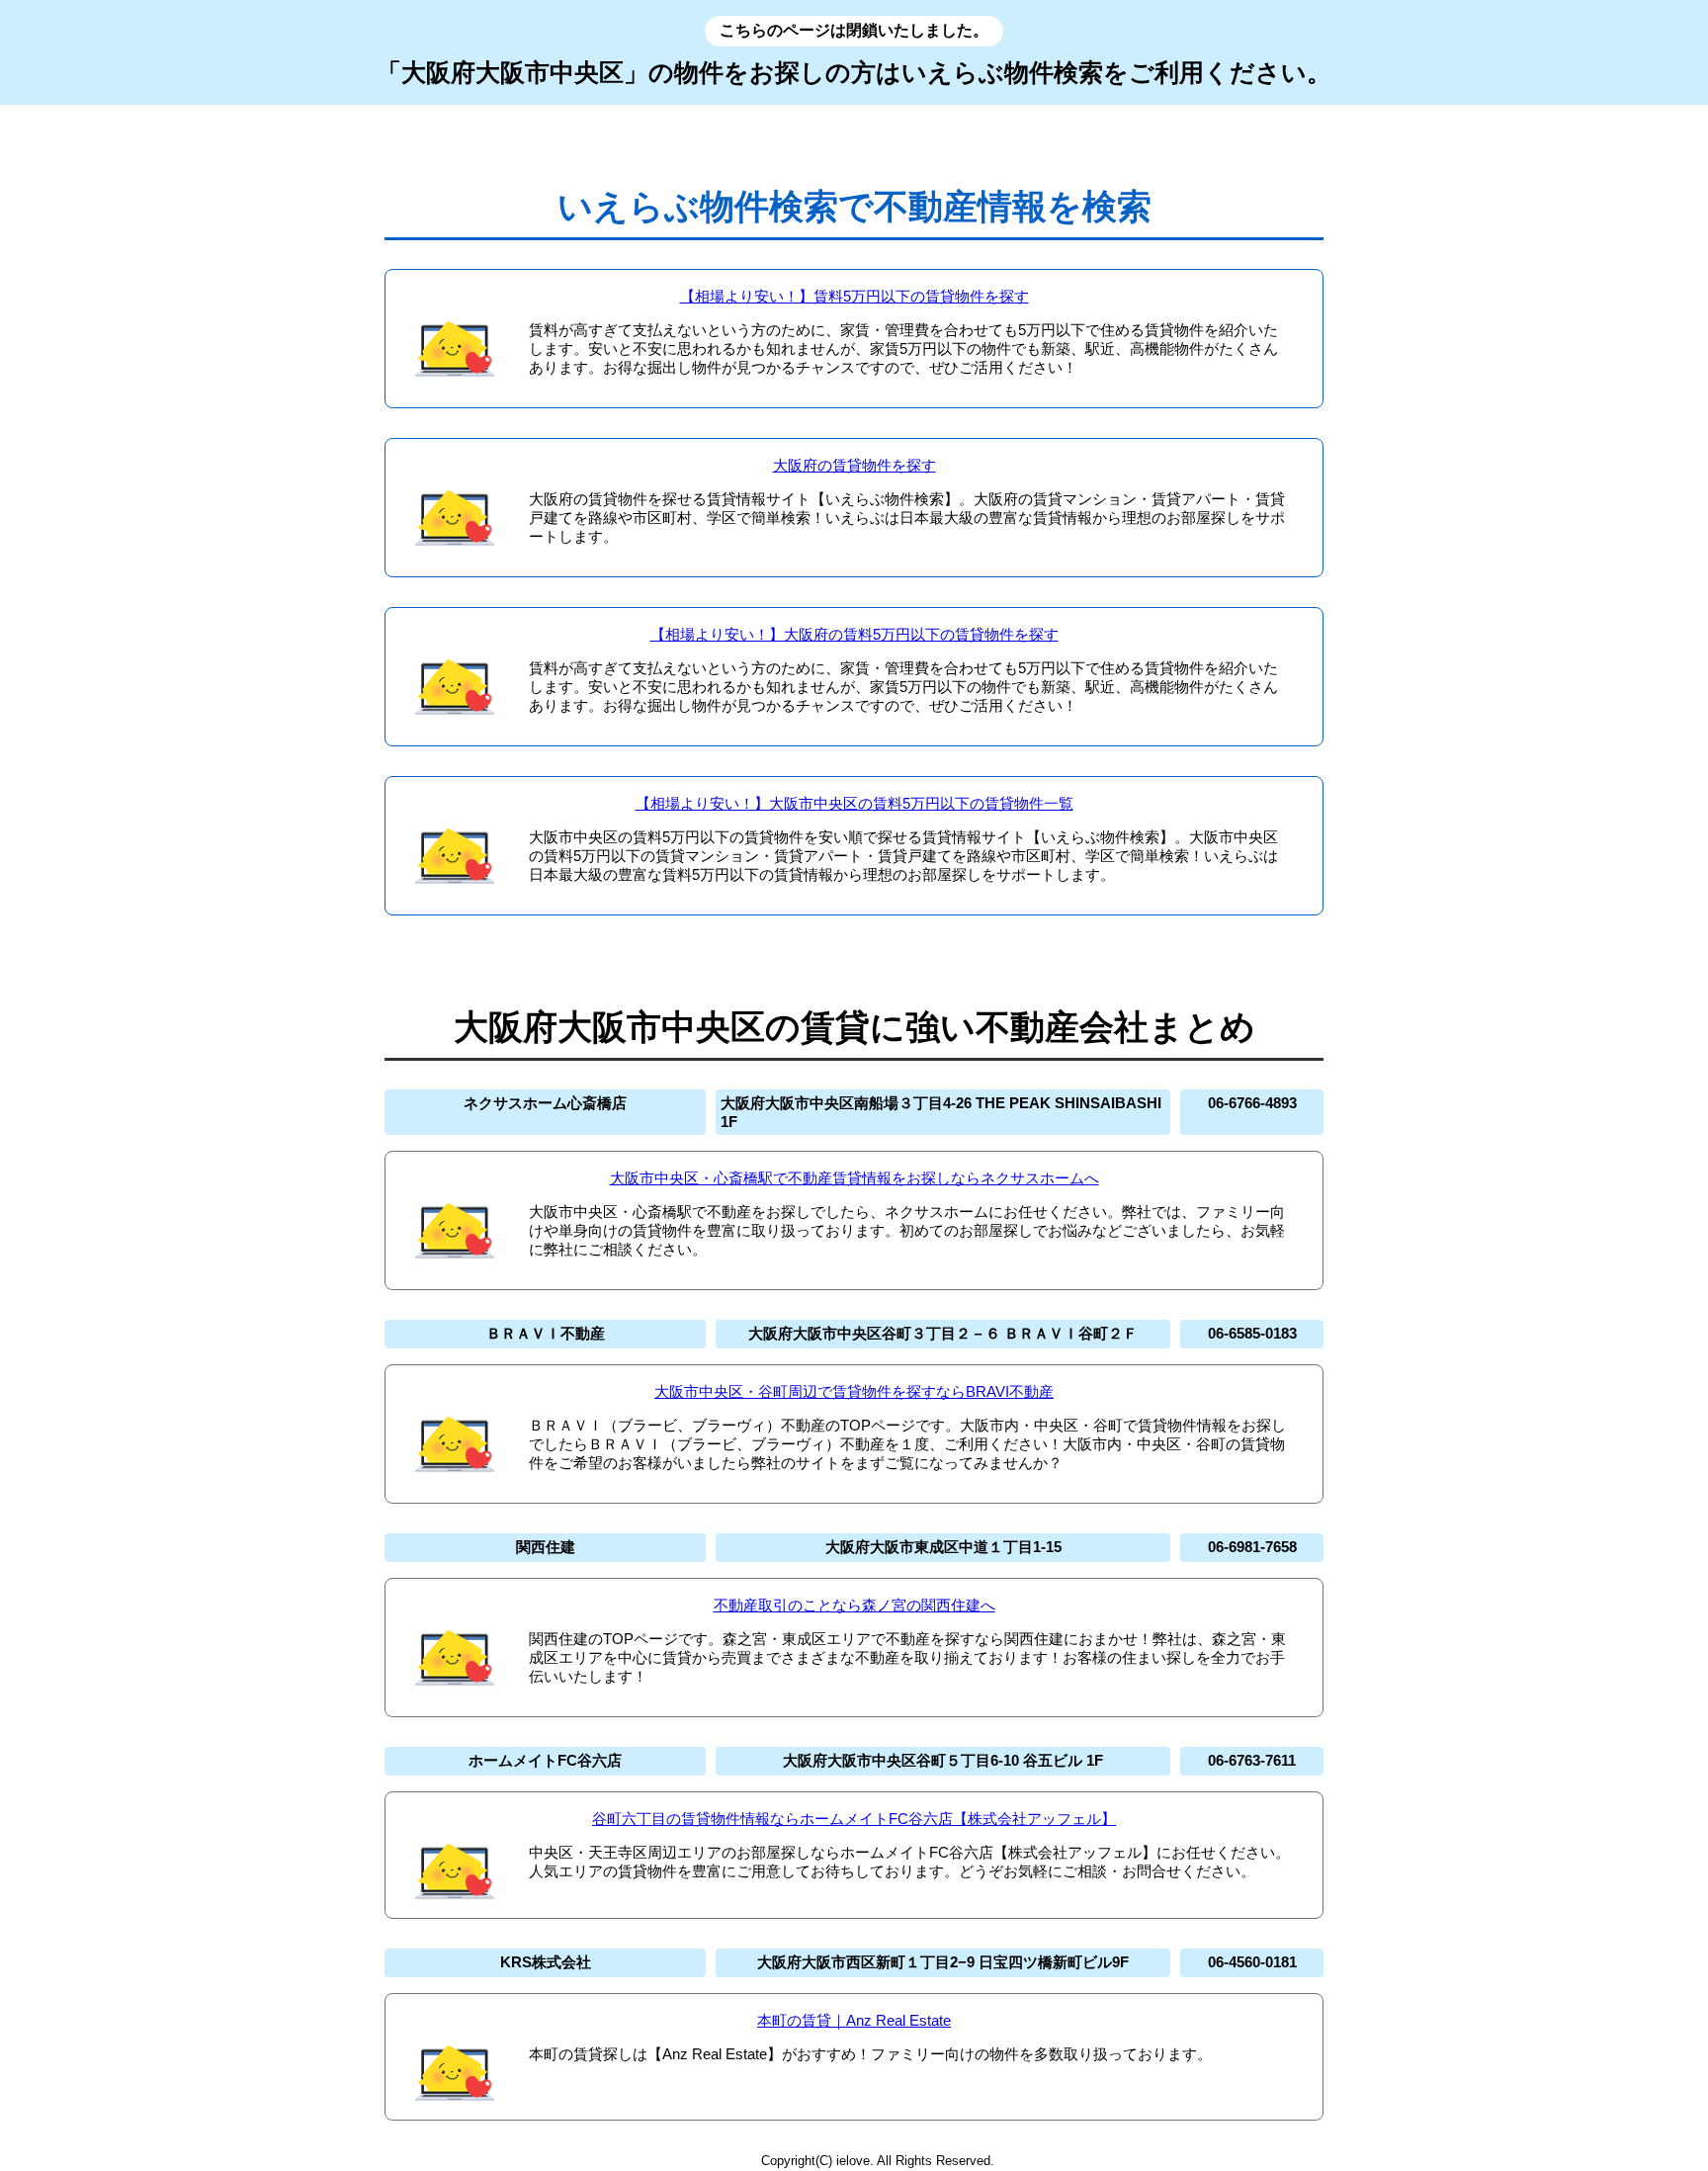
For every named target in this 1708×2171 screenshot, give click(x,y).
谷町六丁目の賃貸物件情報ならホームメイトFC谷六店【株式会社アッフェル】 (854, 1819)
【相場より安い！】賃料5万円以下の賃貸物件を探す (854, 296)
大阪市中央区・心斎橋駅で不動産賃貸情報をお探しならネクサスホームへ (854, 1178)
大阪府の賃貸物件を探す (854, 465)
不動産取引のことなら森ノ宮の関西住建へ (854, 1605)
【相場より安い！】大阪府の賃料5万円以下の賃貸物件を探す (854, 634)
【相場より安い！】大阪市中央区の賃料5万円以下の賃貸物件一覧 (854, 803)
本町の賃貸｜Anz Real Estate (854, 2020)
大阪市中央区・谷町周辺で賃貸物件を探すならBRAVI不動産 (854, 1391)
